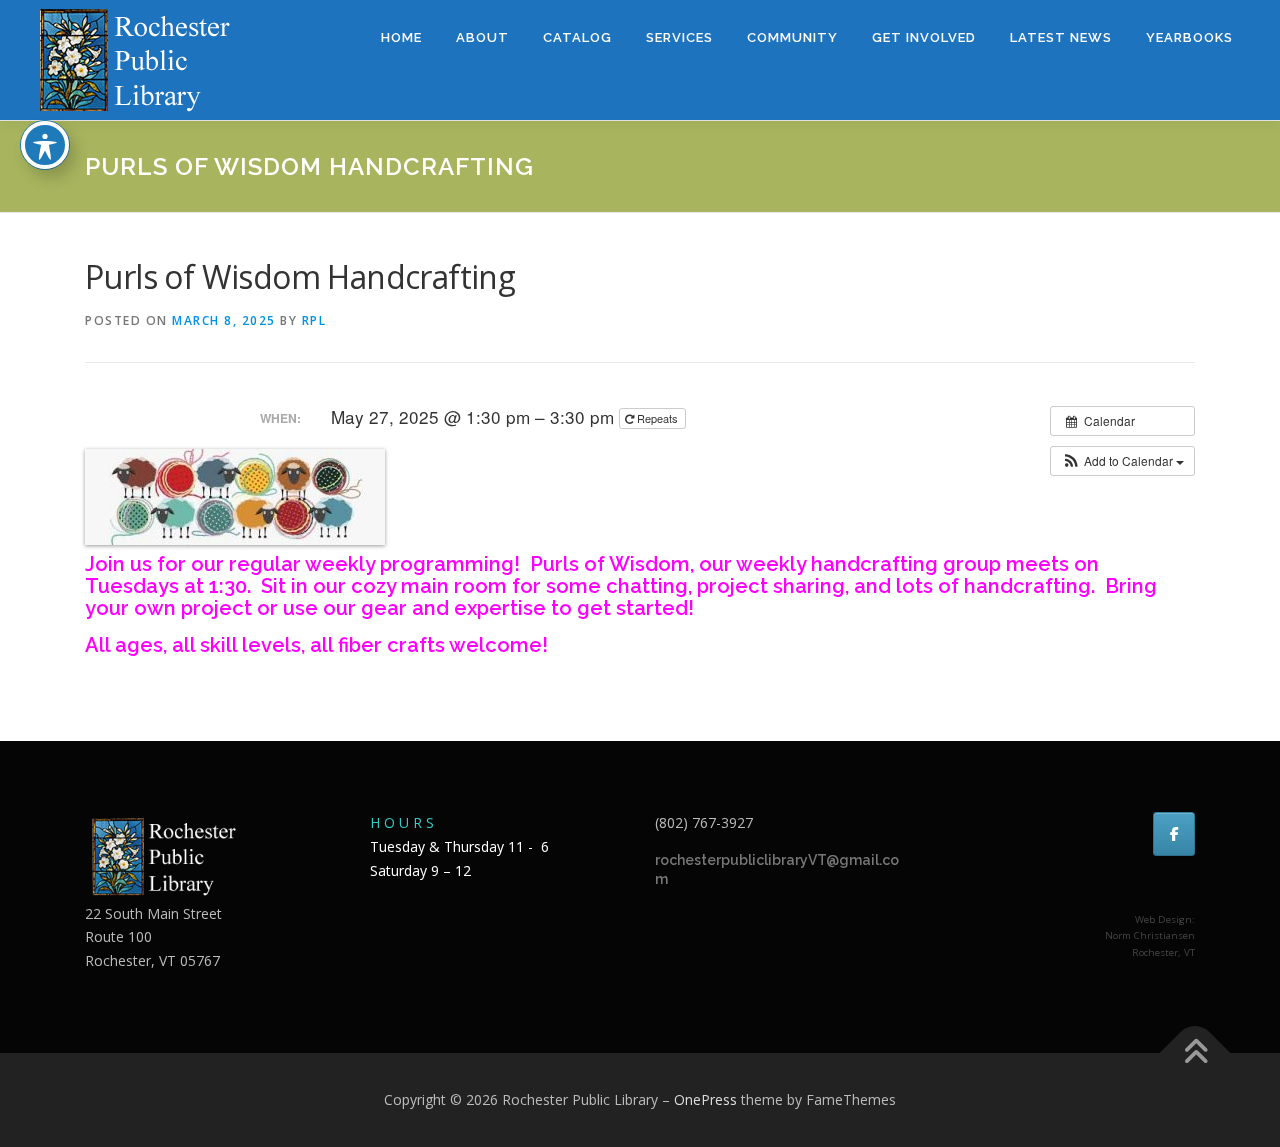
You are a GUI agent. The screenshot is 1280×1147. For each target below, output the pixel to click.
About (482, 37)
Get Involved (924, 37)
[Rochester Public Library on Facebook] (1174, 834)
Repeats (657, 418)
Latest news (1061, 37)
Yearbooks (1189, 37)
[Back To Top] (1195, 1053)
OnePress (705, 1099)
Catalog (577, 37)
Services (679, 37)
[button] (1122, 461)
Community (792, 37)
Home (401, 37)
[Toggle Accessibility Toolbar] (45, 145)
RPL (314, 320)
